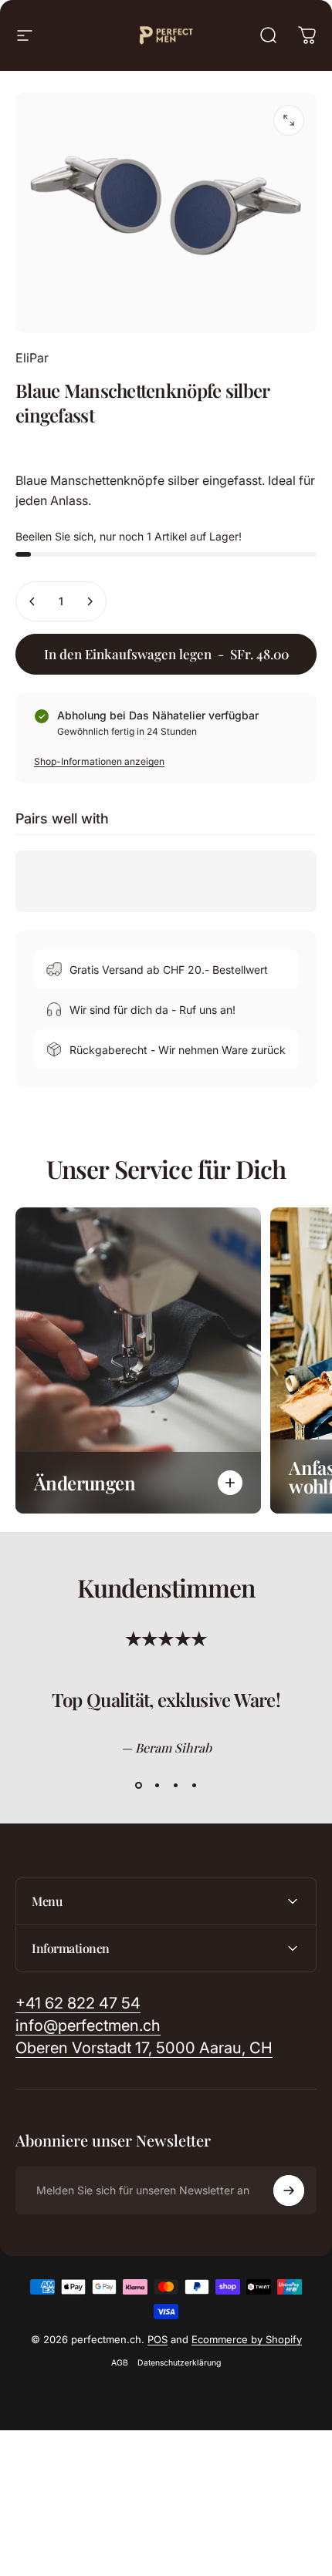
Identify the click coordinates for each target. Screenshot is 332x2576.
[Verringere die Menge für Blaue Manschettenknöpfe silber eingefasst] (32, 601)
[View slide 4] (194, 1785)
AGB (120, 2363)
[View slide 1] (138, 1785)
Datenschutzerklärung (179, 2363)
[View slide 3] (175, 1785)
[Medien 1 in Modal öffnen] (289, 120)
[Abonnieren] (289, 2190)
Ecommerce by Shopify (247, 2339)
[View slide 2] (157, 1785)
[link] (144, 2048)
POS (158, 2339)
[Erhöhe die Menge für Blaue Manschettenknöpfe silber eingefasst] (90, 601)
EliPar (32, 358)
